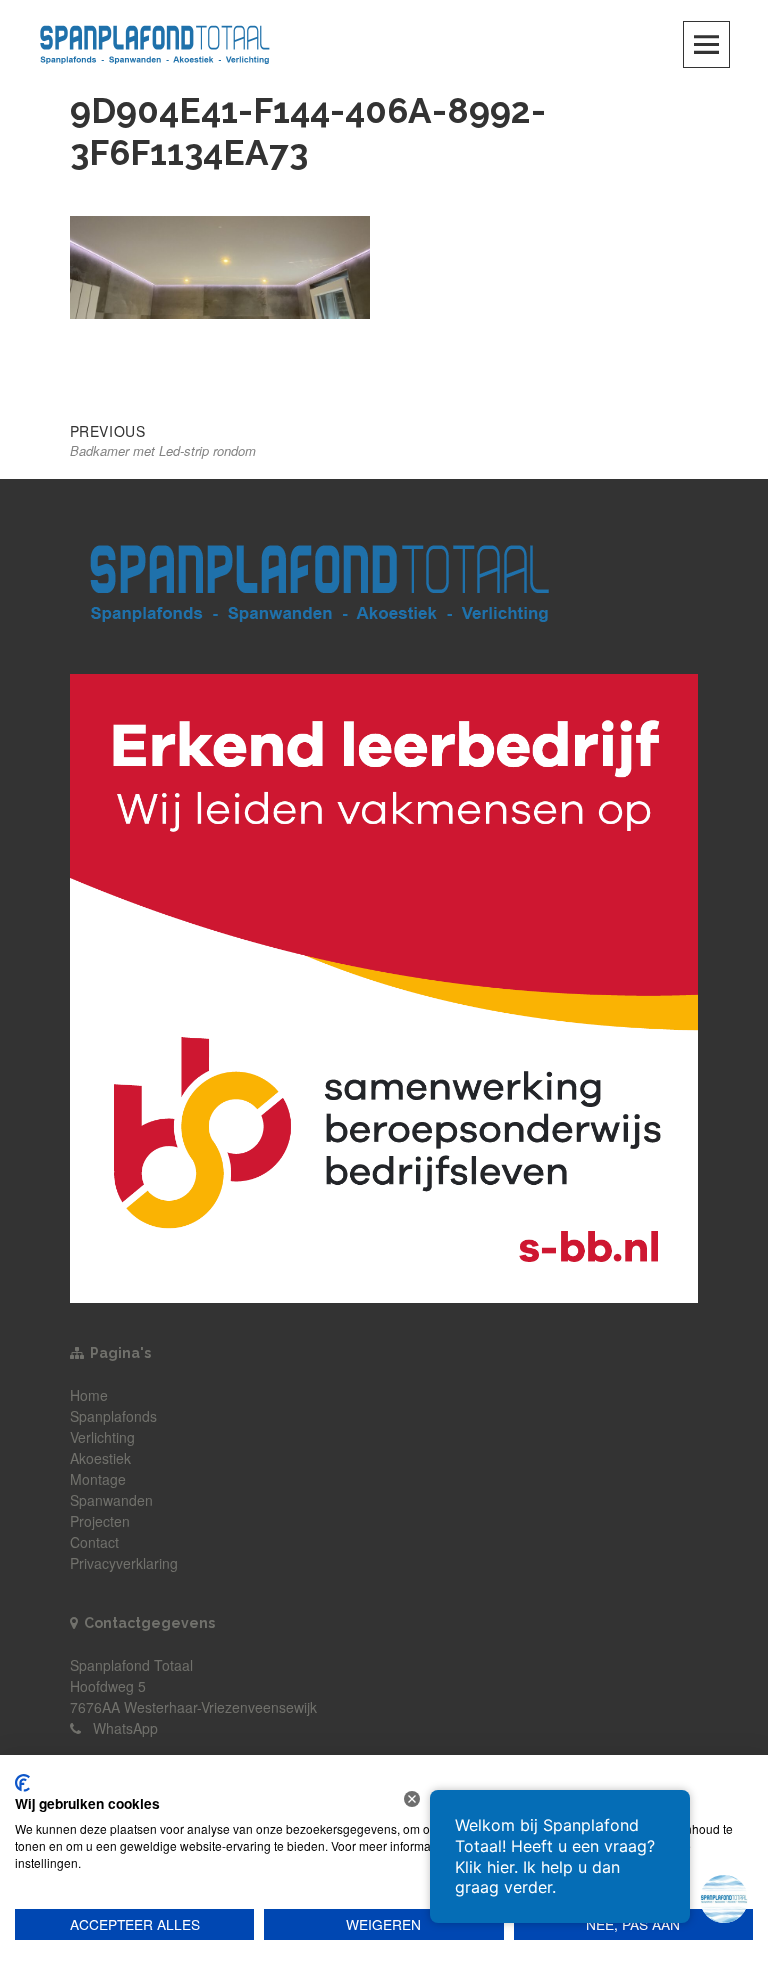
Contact (94, 1542)
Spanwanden (111, 1500)
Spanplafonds (113, 1416)
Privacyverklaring (124, 1563)
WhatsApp (125, 1728)
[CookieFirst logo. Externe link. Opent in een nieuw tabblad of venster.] (22, 1783)
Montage (98, 1479)
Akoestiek (100, 1458)
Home (89, 1395)
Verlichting (102, 1437)
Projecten (100, 1521)
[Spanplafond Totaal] (155, 41)
